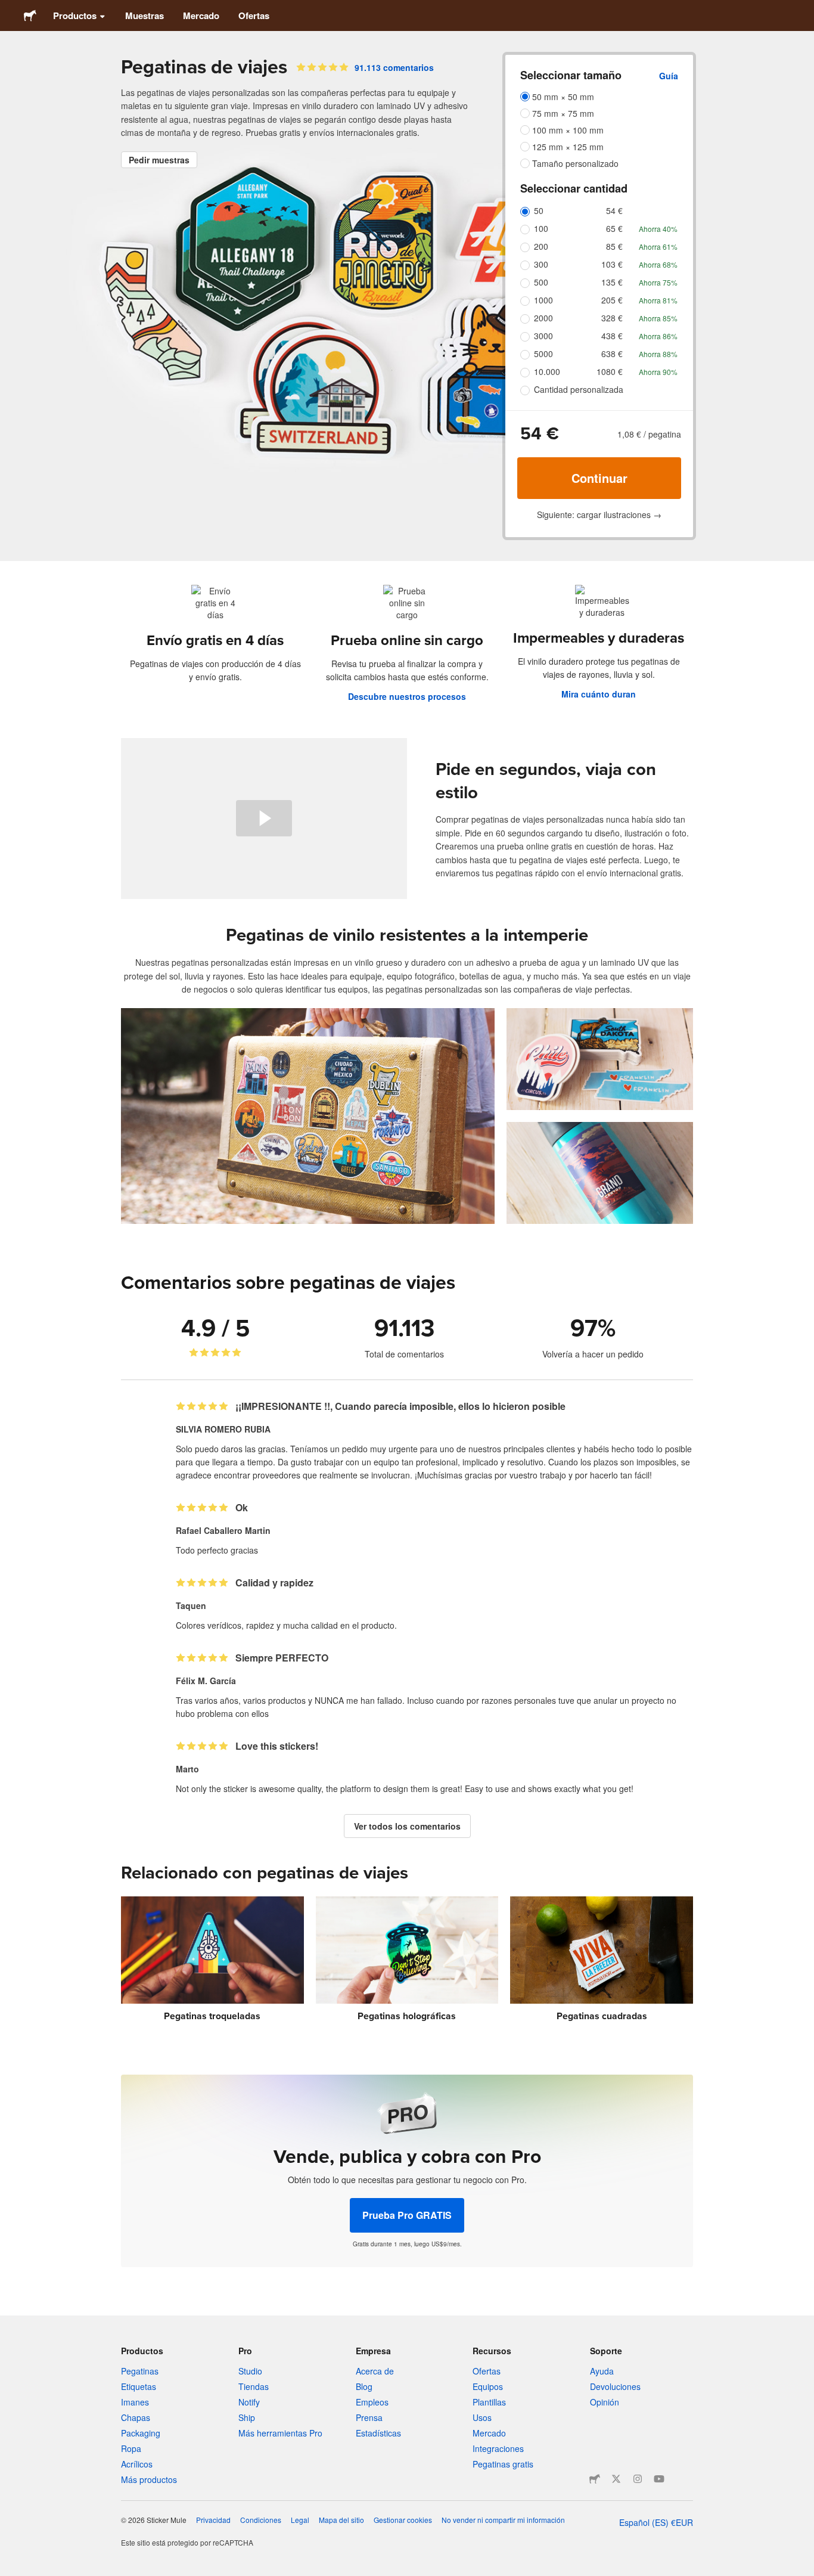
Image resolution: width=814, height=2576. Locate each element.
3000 (543, 336)
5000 (543, 354)
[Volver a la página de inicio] (30, 16)
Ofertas (254, 16)
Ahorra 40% (658, 229)
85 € (614, 246)
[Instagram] (638, 2479)
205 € (612, 300)
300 (541, 264)
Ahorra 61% (658, 247)
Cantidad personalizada (579, 389)
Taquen (191, 1605)
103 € (612, 264)
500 (541, 282)
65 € (614, 228)
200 (541, 246)
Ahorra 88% (658, 354)
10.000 (547, 371)
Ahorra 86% (658, 336)
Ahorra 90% (658, 372)
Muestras (145, 16)
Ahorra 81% (658, 300)
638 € (612, 354)
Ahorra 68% (658, 264)
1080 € (610, 371)
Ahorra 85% (658, 318)
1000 (543, 300)
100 (541, 228)
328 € (612, 318)
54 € (614, 210)
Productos (75, 16)
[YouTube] (659, 2479)
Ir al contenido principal (9, 9)
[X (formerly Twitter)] (616, 2479)
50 (539, 210)
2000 (543, 318)
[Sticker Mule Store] (595, 2479)
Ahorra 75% (658, 282)
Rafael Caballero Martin (223, 1530)
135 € (612, 282)
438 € (612, 336)
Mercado (201, 16)
